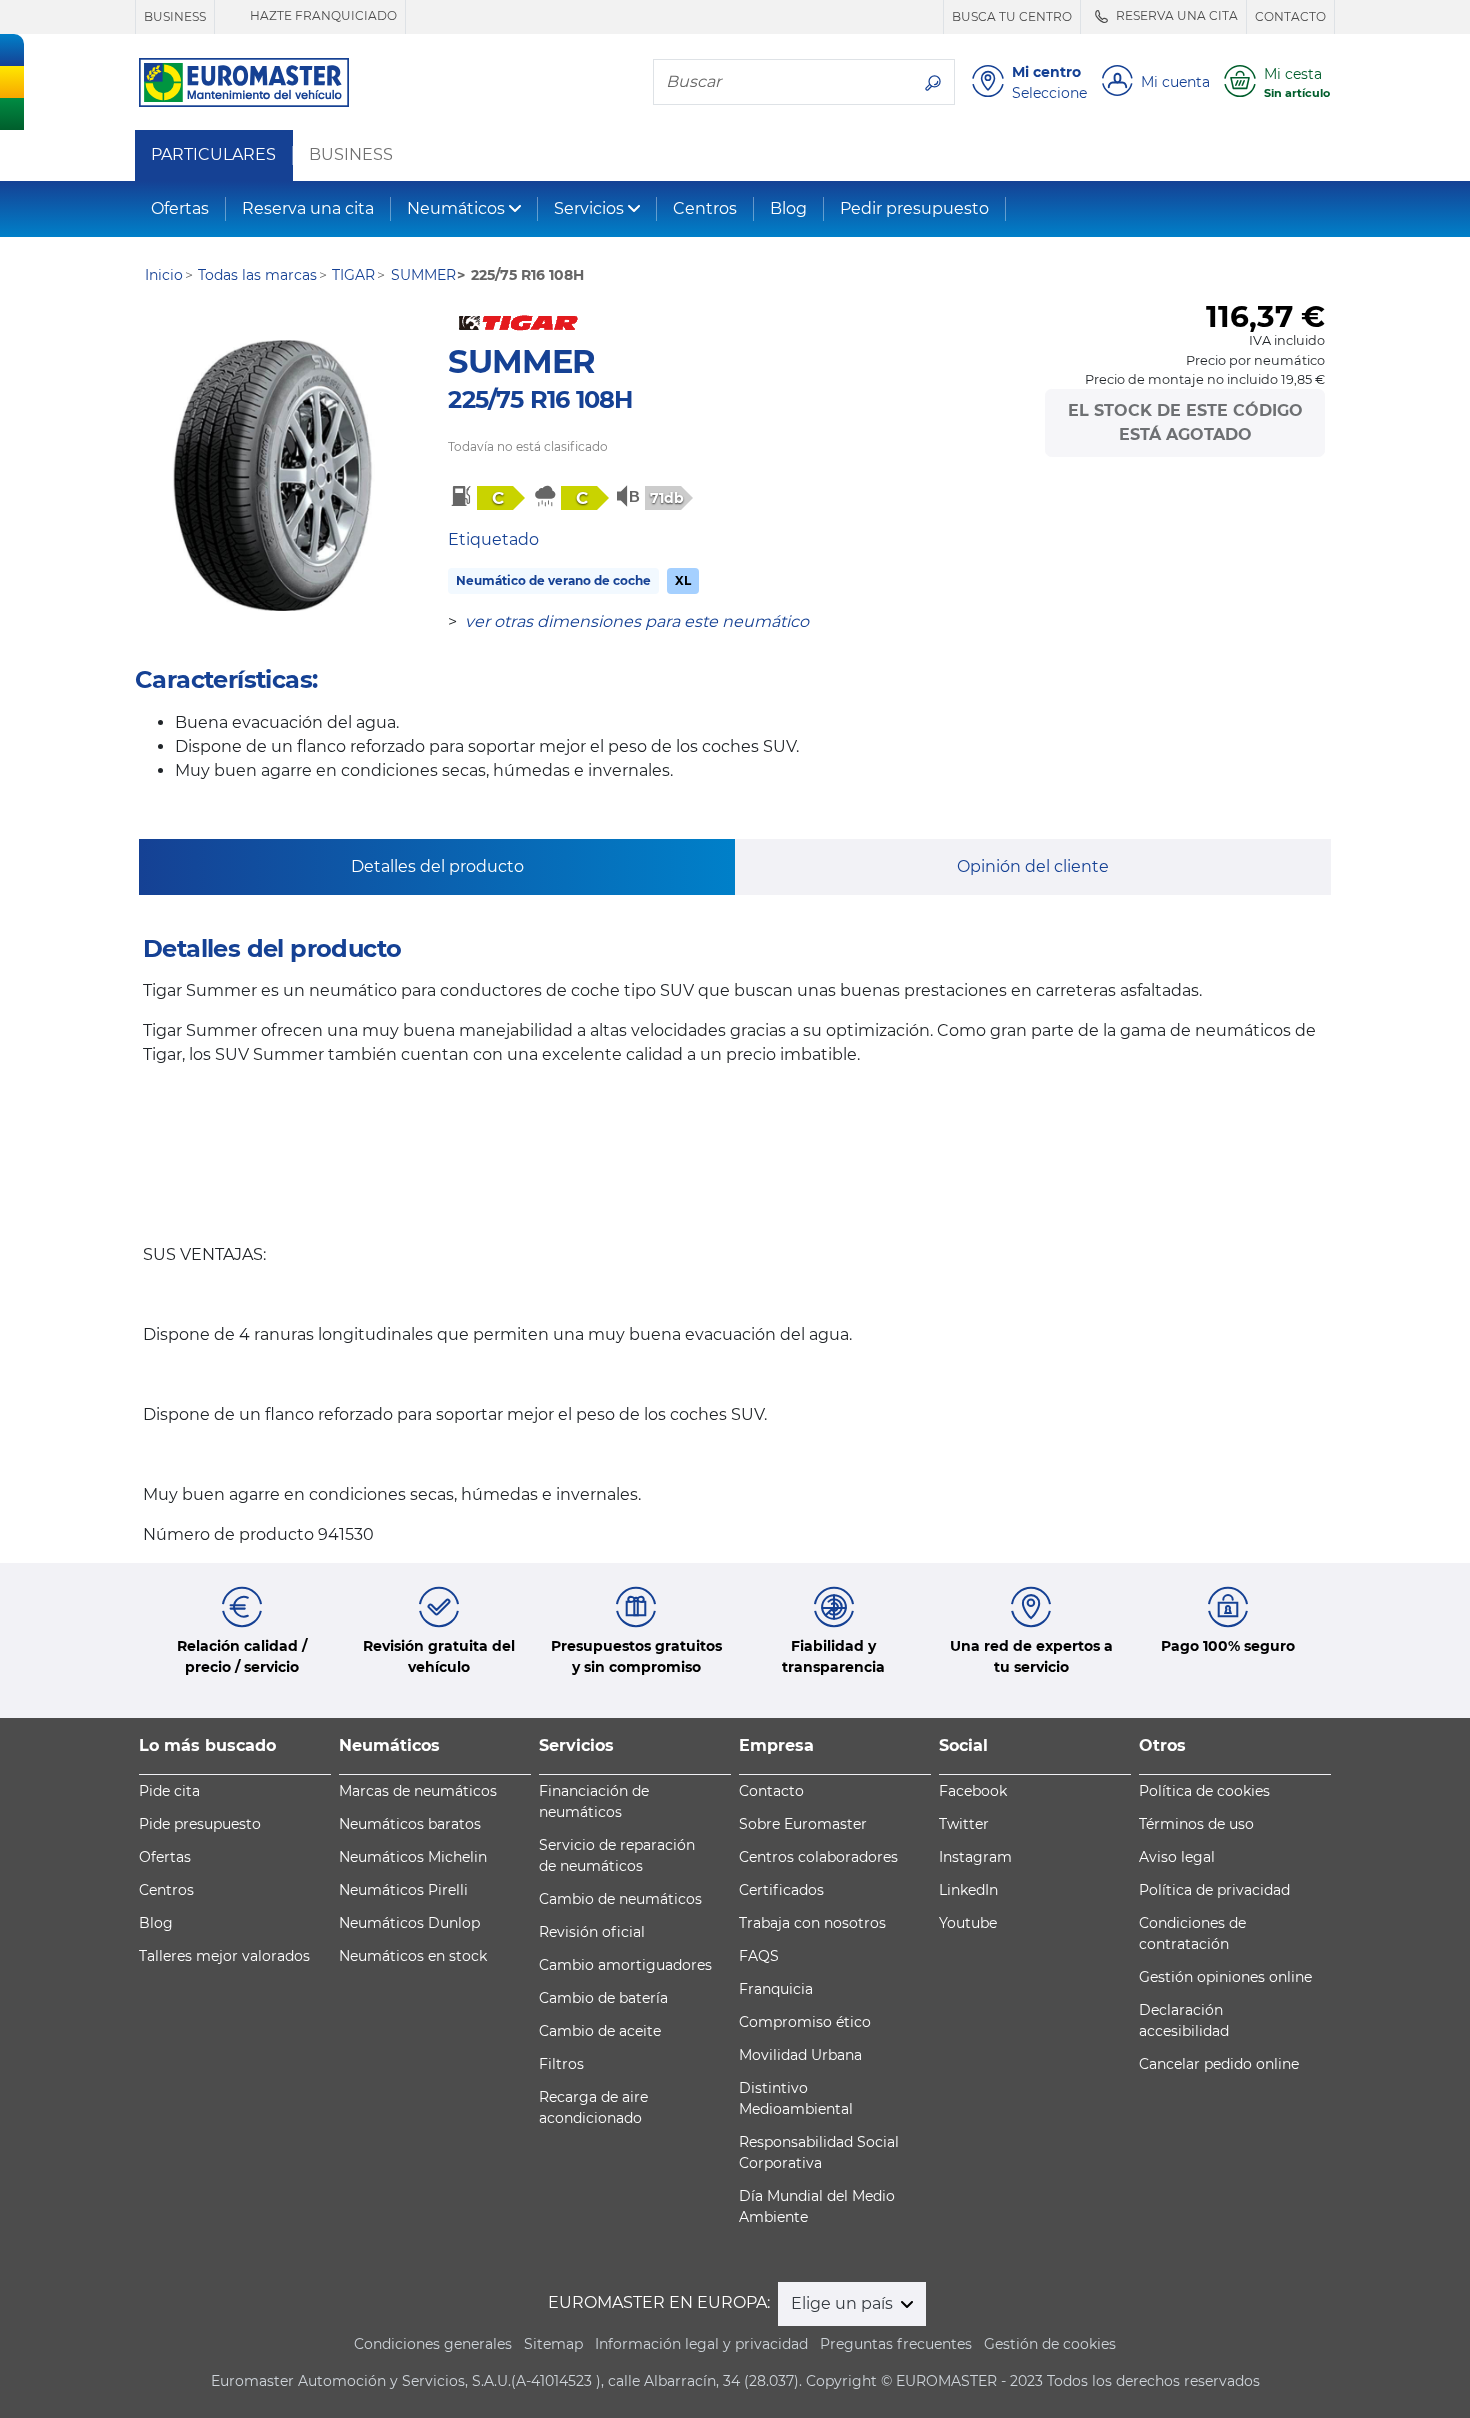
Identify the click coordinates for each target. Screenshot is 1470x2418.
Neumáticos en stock (413, 1956)
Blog (788, 208)
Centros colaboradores (818, 1857)
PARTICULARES (213, 155)
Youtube (968, 1923)
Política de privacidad (1214, 1890)
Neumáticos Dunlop (409, 1923)
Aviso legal (1177, 1857)
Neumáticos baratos (410, 1824)
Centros (705, 208)
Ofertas (180, 208)
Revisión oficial (592, 1932)
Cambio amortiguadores (625, 1965)
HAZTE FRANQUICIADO (322, 15)
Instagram (975, 1857)
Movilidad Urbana (800, 2055)
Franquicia (776, 1989)
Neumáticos (456, 208)
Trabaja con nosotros (812, 1923)
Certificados (781, 1890)
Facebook (973, 1791)
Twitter (964, 1824)
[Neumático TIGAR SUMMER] (273, 475)
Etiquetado (493, 539)
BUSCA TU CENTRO (1012, 16)
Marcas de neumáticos (418, 1791)
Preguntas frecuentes (896, 2344)
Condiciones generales (433, 2344)
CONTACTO (1290, 16)
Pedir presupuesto (914, 208)
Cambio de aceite (600, 2031)
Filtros (561, 2064)
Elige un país (844, 2303)
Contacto (771, 1791)
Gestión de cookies (1050, 2344)
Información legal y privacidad (701, 2344)
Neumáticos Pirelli (403, 1890)
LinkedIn (968, 1890)
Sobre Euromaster (803, 1824)
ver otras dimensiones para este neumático (637, 621)
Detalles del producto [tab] (437, 866)
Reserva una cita (308, 208)
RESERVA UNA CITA (1175, 15)
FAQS (759, 1956)
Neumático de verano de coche (553, 580)
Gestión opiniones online (1225, 1977)
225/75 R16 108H (540, 399)
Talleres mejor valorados (224, 1956)
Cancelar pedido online (1219, 2064)
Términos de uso (1196, 1824)
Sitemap (553, 2344)
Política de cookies (1204, 1791)
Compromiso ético (805, 2022)
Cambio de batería (603, 1998)
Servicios (589, 208)
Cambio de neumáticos (620, 1899)
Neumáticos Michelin (413, 1857)
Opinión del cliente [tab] (1033, 866)
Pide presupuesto (200, 1824)
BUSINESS (175, 16)
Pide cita (169, 1791)
